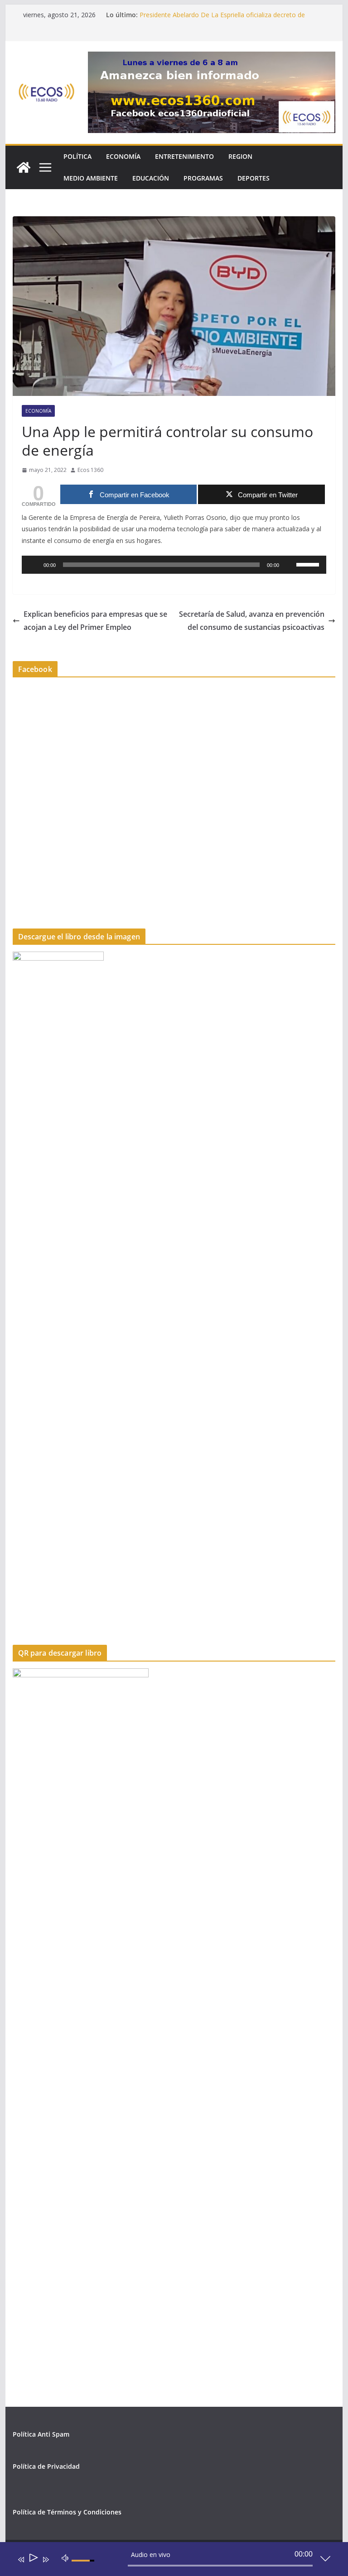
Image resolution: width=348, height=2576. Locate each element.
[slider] (309, 564)
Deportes (254, 178)
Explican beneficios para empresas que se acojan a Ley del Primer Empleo (95, 621)
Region (240, 156)
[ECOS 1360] (24, 167)
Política (77, 156)
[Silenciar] (289, 565)
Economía (123, 156)
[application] (174, 565)
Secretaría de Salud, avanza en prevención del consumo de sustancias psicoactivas (252, 621)
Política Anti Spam (41, 2434)
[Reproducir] (34, 565)
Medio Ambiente (91, 178)
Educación (151, 178)
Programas (203, 178)
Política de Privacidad (46, 2466)
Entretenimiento (184, 156)
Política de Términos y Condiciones (67, 2512)
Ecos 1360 (90, 470)
